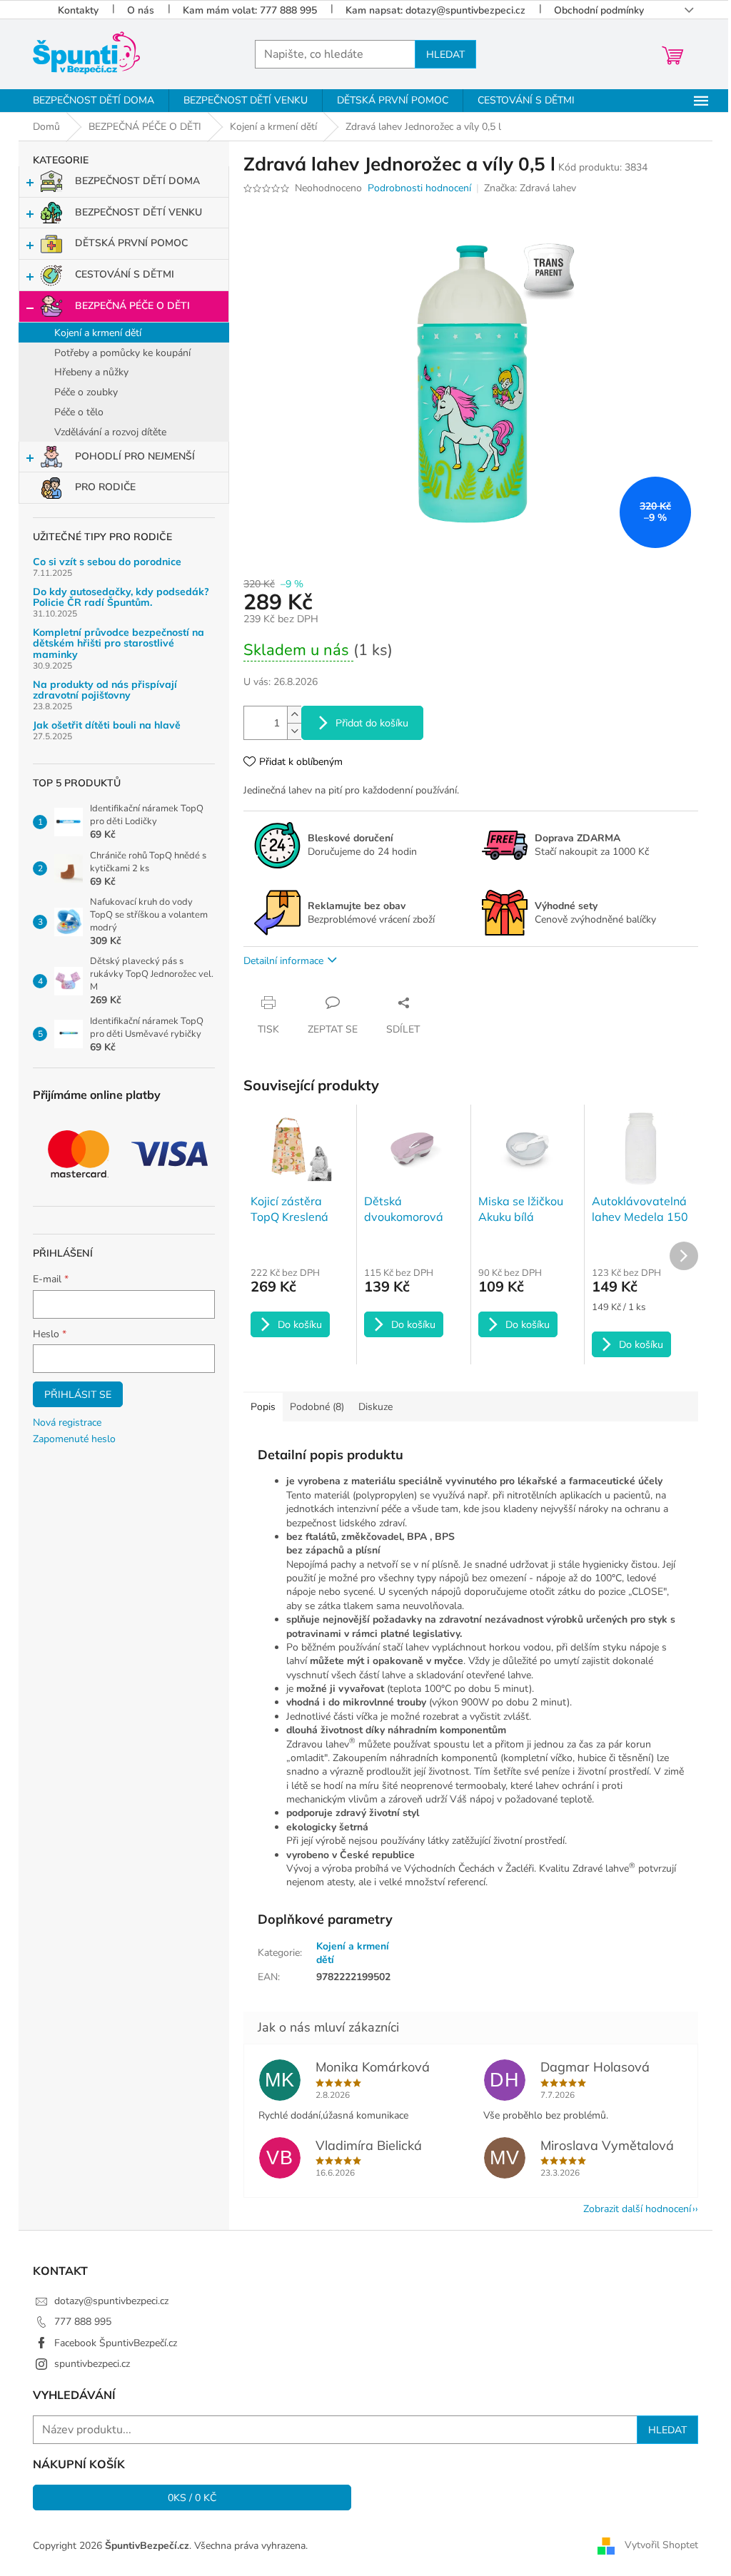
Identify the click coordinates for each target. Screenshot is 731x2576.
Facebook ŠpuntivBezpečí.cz (116, 2343)
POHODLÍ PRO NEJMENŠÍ (135, 456)
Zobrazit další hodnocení (637, 2209)
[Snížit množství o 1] (294, 731)
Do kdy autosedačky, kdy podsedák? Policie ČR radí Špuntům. (121, 598)
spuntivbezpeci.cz (92, 2364)
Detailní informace (283, 961)
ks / (192, 2498)
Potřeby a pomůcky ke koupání (122, 353)
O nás (141, 10)
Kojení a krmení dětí (98, 333)
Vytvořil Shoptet (661, 2545)
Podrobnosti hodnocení (419, 188)
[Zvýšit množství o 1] (294, 715)
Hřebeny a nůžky (91, 372)
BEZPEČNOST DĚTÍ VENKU (138, 212)
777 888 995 (83, 2322)
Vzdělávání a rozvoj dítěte (110, 432)
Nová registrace (67, 1423)
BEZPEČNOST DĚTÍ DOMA (137, 181)
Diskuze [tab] (375, 1407)
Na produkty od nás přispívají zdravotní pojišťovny (105, 690)
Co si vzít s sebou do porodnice (107, 562)
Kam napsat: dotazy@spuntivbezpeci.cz (435, 10)
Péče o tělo (79, 412)
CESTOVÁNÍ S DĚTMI (125, 274)
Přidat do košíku (372, 723)
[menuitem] (94, 101)
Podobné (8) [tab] (317, 1407)
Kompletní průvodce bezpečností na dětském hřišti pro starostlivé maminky (119, 644)
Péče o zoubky (86, 392)
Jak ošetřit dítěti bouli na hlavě (107, 725)
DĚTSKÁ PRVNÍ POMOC (131, 243)
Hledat (445, 54)
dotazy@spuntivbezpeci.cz (111, 2301)
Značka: (530, 188)
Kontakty (78, 10)
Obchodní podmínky (599, 10)
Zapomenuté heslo (74, 1439)
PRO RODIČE (105, 487)
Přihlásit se (78, 1394)
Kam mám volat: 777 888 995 (250, 10)
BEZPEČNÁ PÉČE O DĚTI (132, 306)
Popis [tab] (263, 1407)
